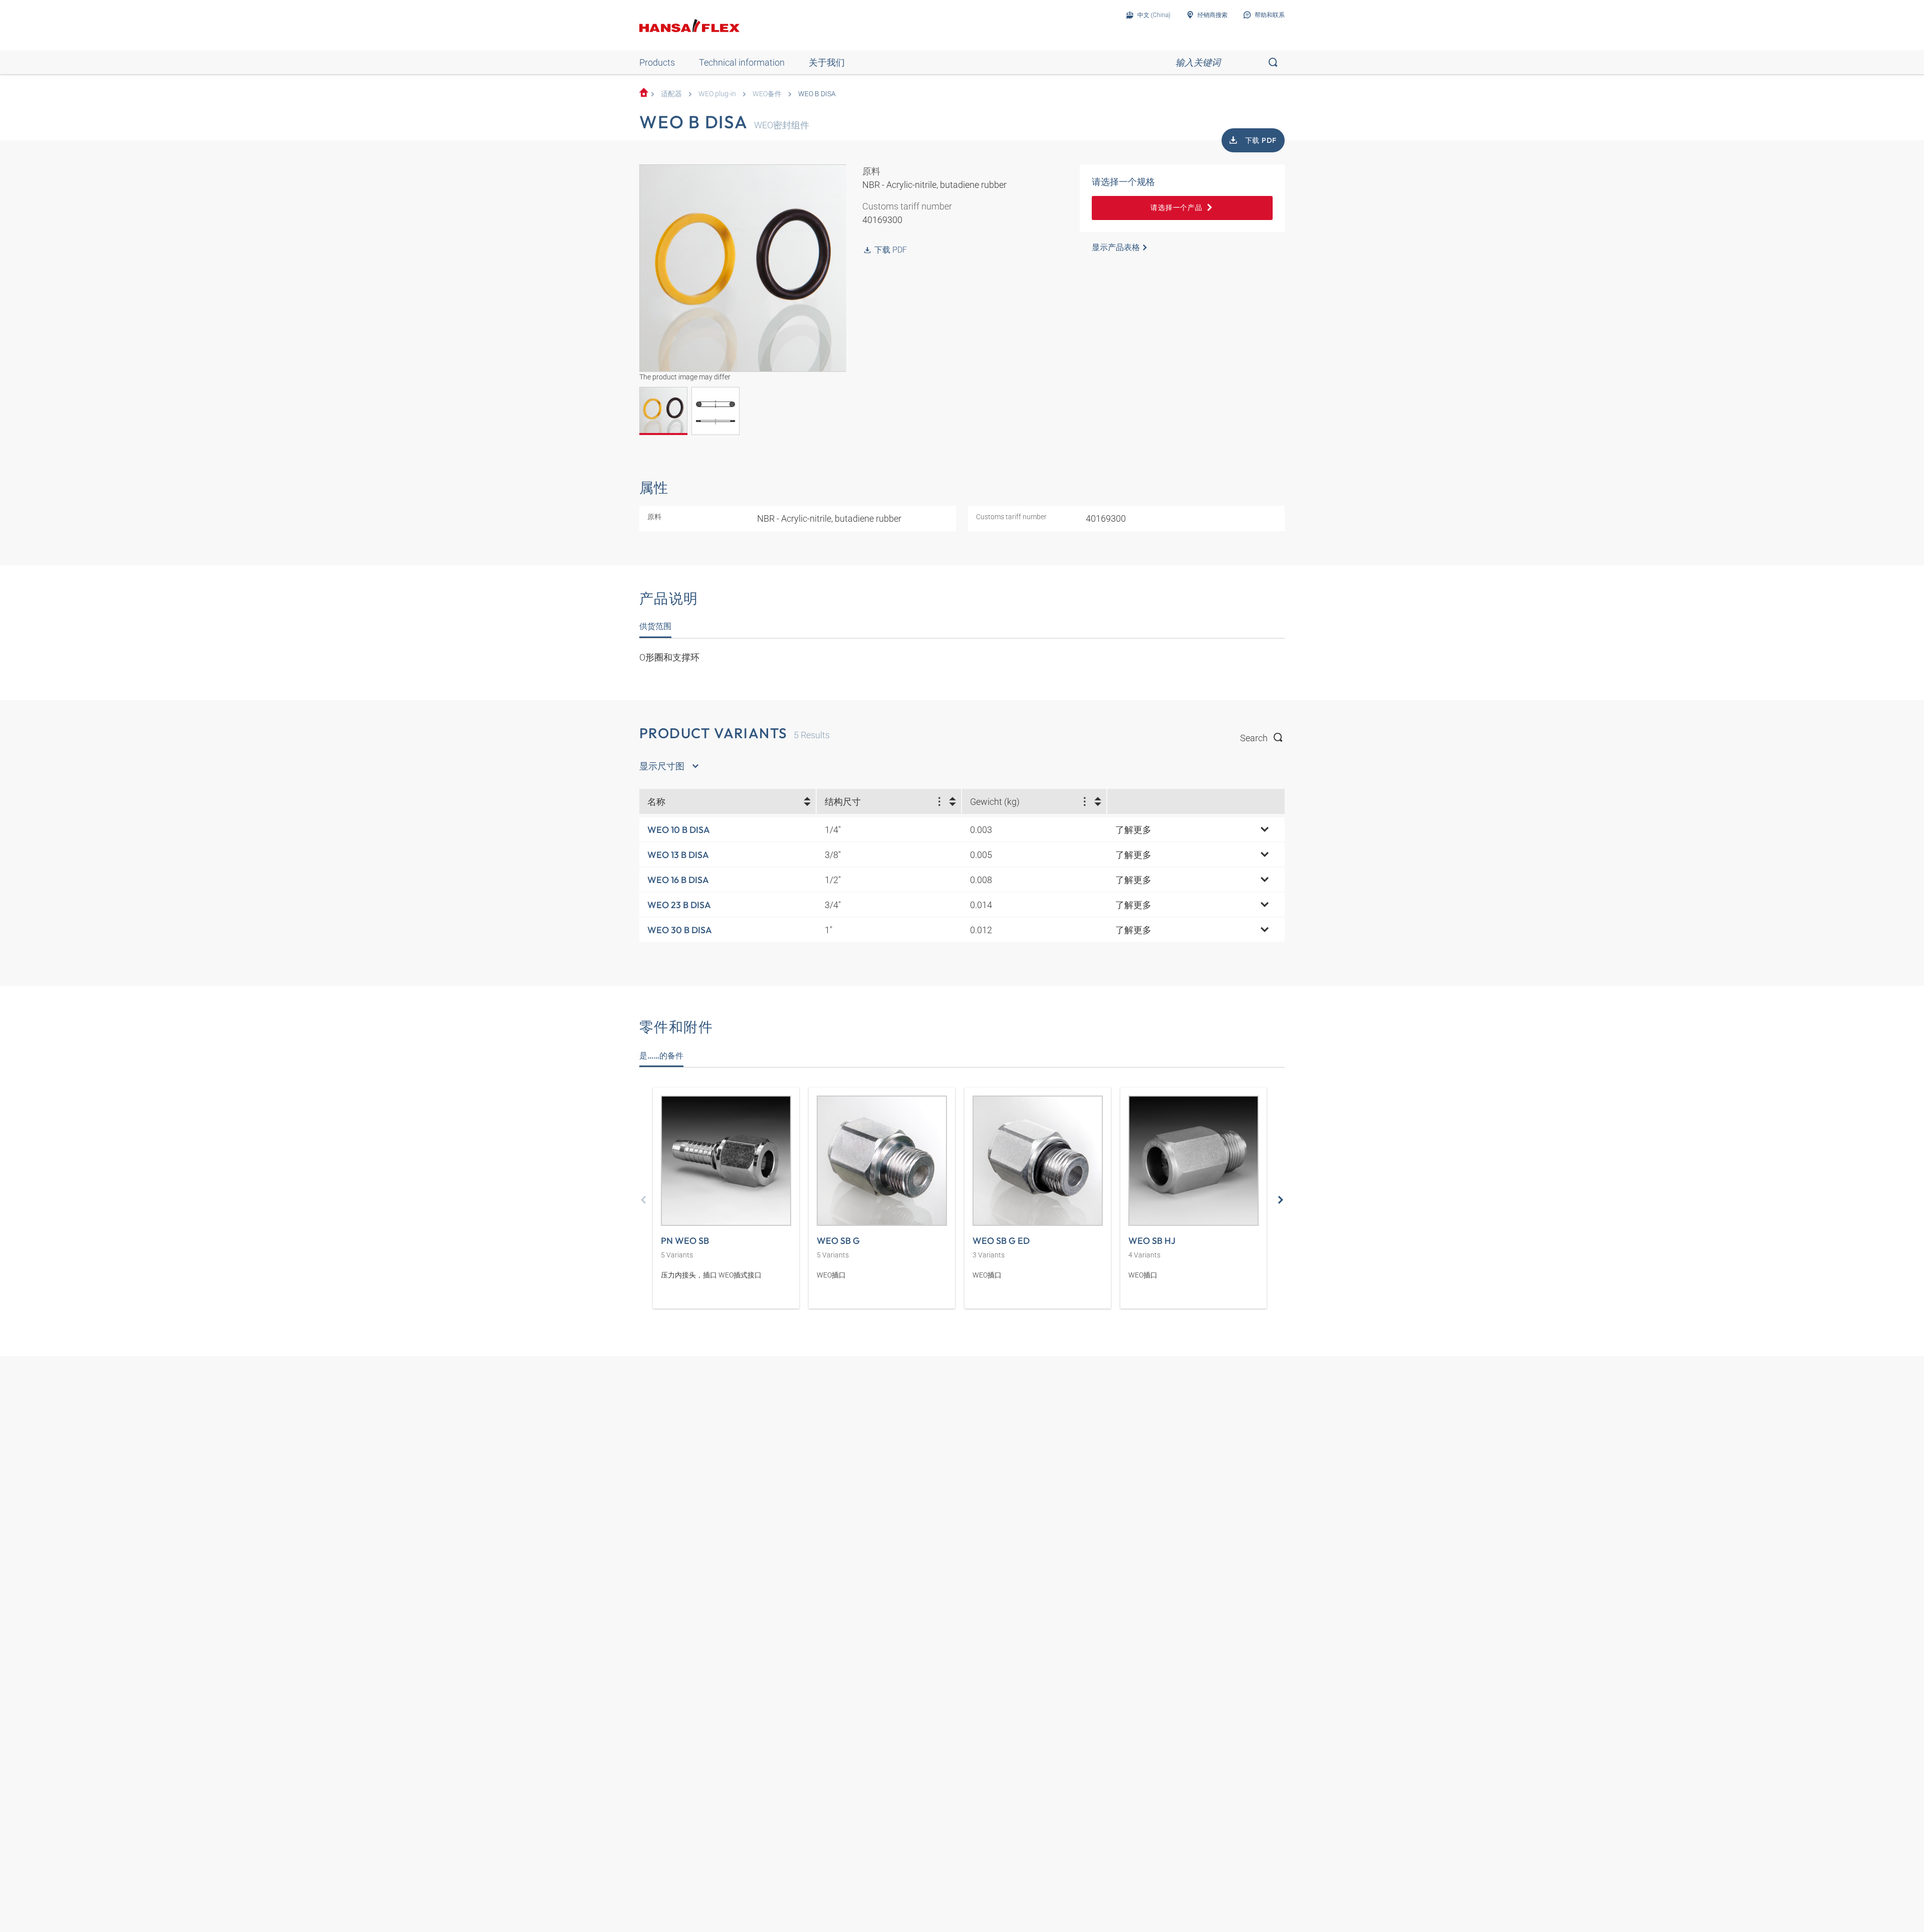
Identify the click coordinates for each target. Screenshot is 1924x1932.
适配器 (671, 94)
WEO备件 (767, 94)
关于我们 (827, 62)
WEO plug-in (717, 94)
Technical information (742, 62)
